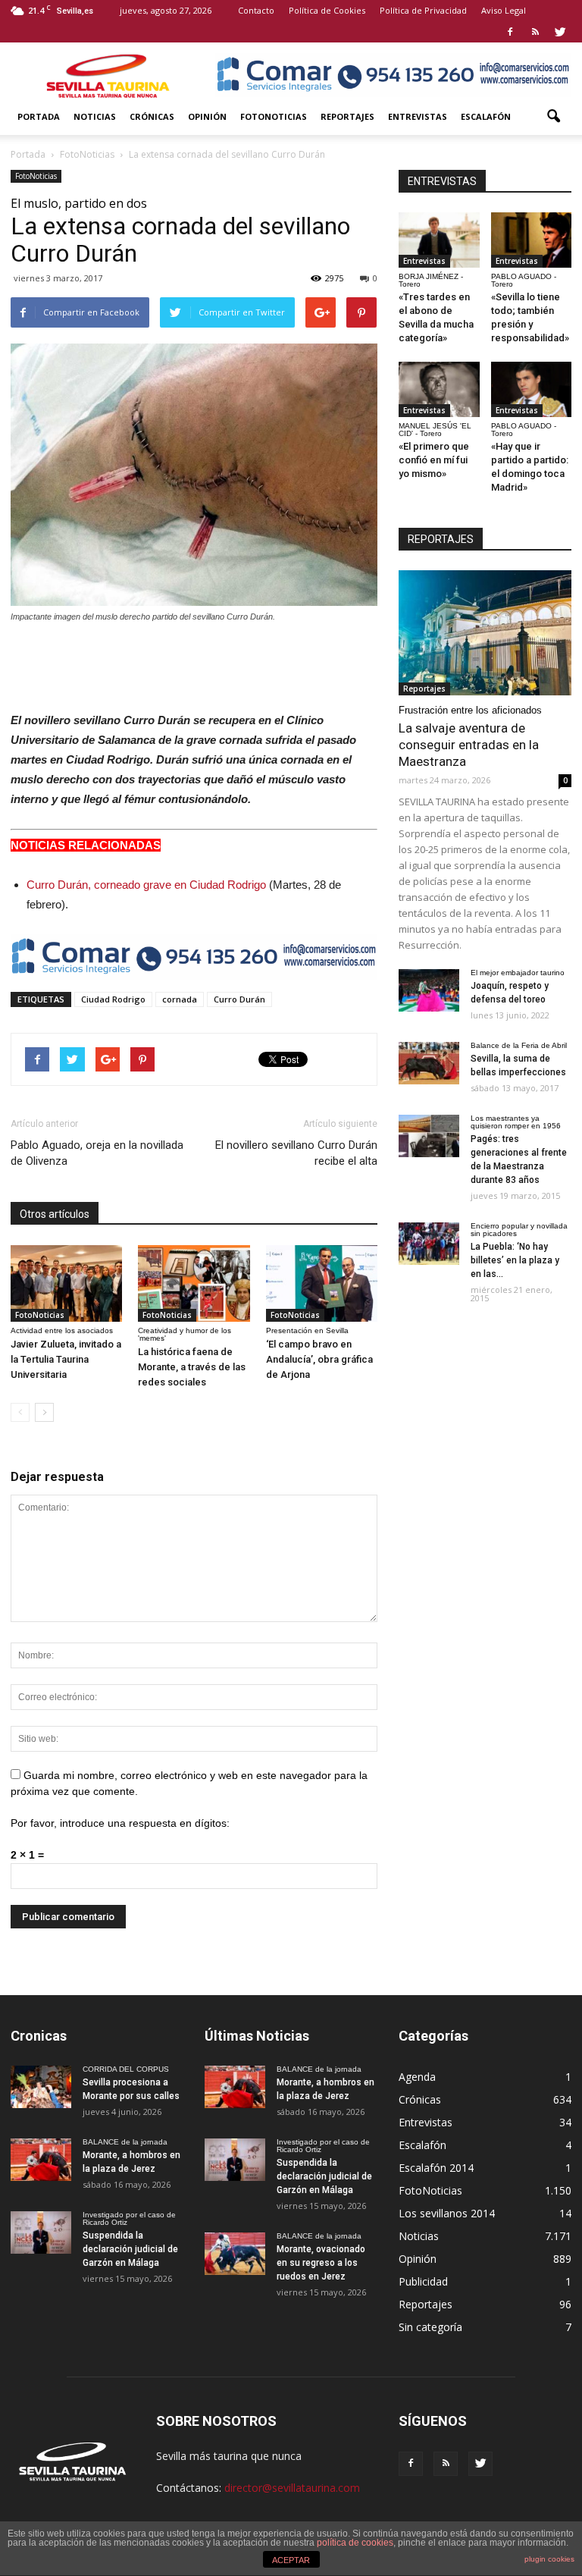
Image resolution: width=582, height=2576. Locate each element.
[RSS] (535, 32)
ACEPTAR (291, 2560)
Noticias (95, 116)
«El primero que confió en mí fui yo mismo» (434, 460)
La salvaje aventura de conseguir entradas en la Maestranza (469, 745)
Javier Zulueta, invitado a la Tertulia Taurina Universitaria (66, 1359)
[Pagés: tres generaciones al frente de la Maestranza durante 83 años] (429, 1136)
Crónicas (152, 116)
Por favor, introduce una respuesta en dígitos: (120, 1823)
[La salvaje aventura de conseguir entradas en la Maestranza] (485, 633)
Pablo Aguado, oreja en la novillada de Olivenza (97, 1153)
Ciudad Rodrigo (113, 999)
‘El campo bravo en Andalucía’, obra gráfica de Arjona (319, 1359)
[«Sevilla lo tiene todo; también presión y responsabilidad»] (532, 240)
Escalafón (486, 116)
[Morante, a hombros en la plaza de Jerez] (41, 2160)
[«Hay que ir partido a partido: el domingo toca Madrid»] (532, 389)
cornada (180, 999)
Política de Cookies (327, 10)
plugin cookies (549, 2559)
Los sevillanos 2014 (447, 2213)
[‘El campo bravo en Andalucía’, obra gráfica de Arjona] (322, 1283)
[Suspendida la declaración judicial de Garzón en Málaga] (41, 2232)
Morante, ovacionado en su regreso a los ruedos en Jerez (321, 2263)
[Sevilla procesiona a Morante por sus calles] (41, 2087)
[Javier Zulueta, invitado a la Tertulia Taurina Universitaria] (66, 1283)
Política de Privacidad (423, 10)
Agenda (417, 2077)
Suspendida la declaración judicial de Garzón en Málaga (130, 2249)
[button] (553, 117)
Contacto (256, 10)
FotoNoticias (274, 116)
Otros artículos (55, 1214)
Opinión (207, 116)
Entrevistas (418, 116)
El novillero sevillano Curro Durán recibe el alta (296, 1153)
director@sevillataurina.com (292, 2488)
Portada (39, 116)
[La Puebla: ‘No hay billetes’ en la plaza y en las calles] (429, 1244)
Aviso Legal (504, 10)
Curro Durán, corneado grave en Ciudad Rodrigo (146, 885)
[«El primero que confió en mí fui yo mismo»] (439, 389)
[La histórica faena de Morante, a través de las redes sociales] (194, 1283)
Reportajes (347, 116)
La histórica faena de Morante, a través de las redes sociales (192, 1367)
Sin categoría (430, 2327)
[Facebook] (510, 32)
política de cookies (355, 2543)
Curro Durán (239, 999)
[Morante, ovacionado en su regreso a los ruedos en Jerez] (235, 2254)
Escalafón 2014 (436, 2168)
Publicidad (423, 2281)
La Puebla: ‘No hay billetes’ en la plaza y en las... (515, 1260)
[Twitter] (560, 32)
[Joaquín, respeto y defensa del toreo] (429, 990)
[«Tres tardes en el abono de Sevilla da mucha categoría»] (439, 240)
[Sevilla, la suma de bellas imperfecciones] (429, 1063)
